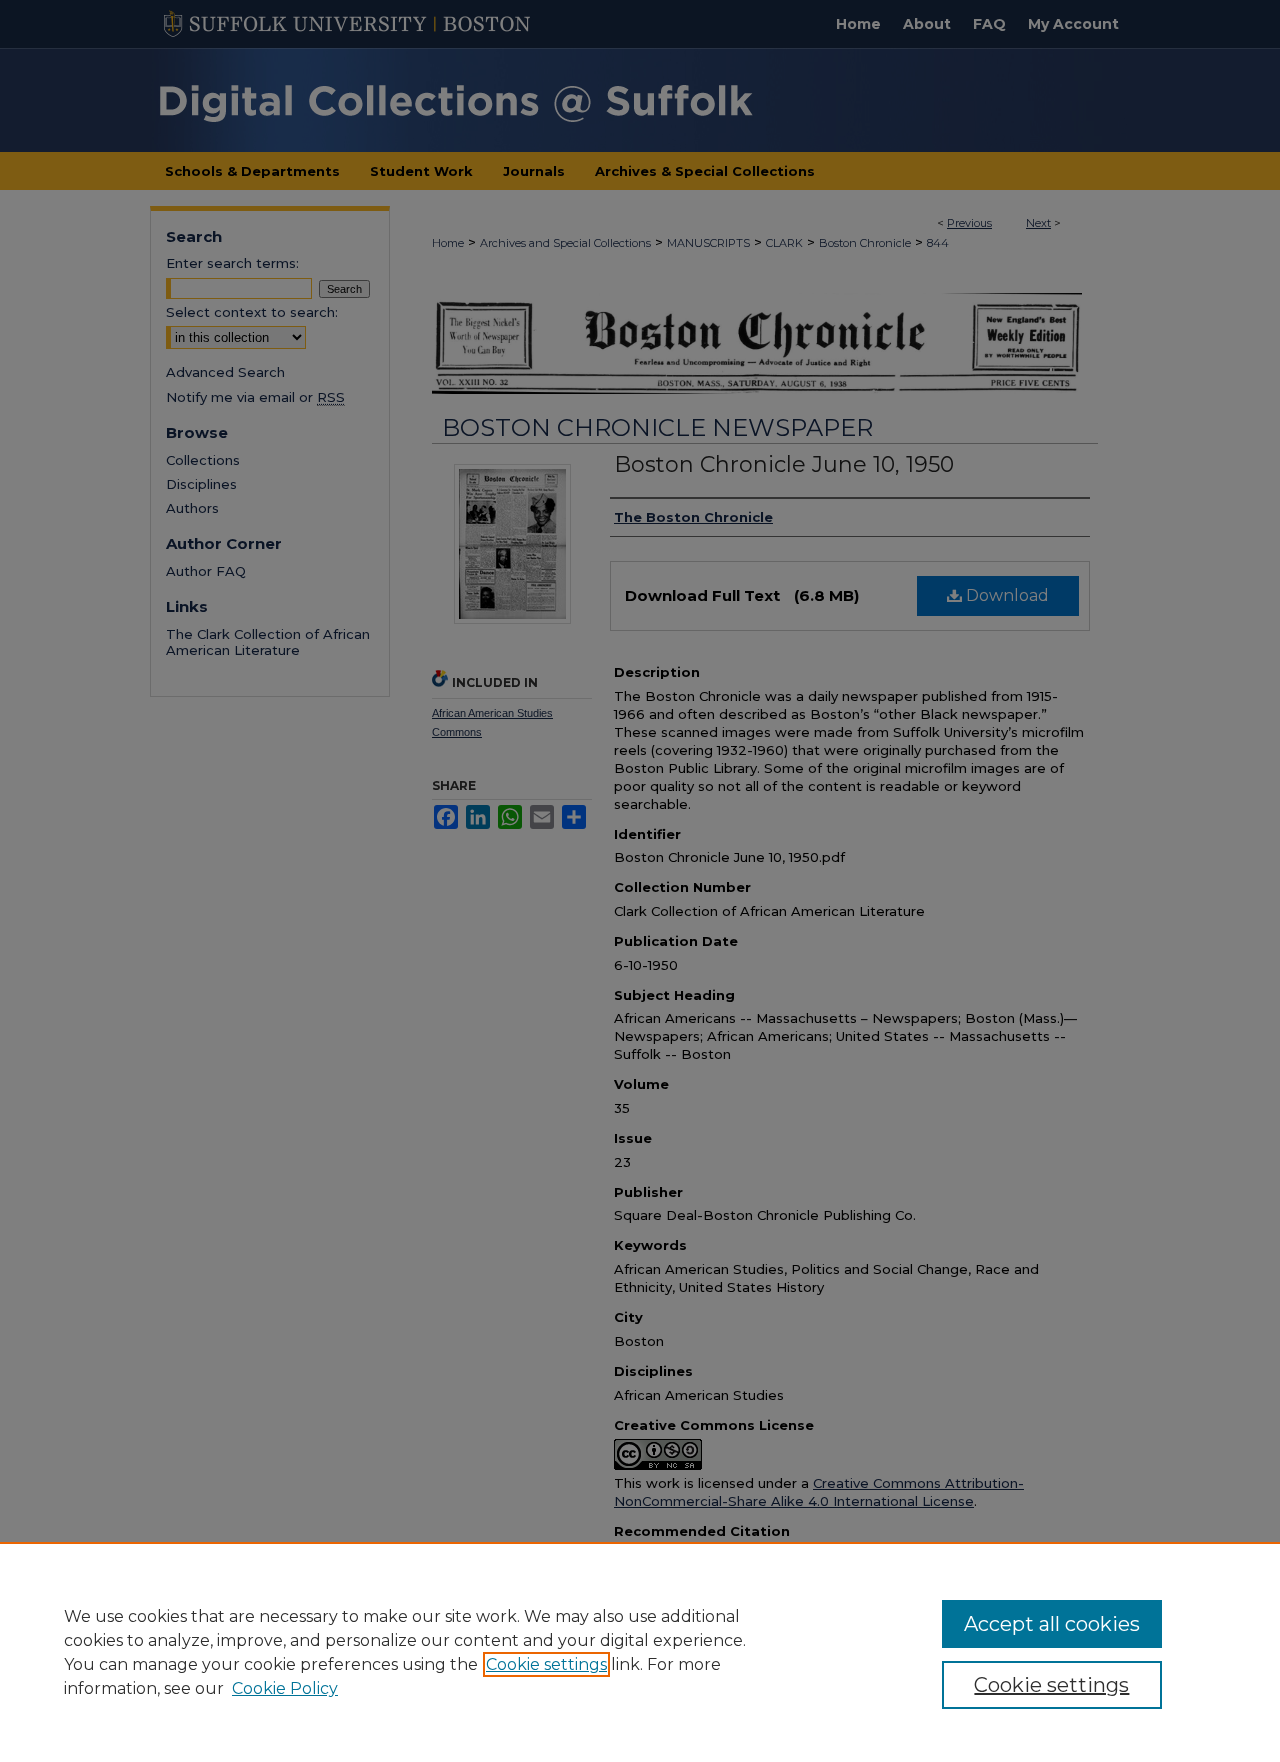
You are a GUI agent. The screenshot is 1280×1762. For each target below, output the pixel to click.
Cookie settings (546, 1664)
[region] (640, 1652)
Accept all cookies (1052, 1624)
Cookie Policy (285, 1688)
